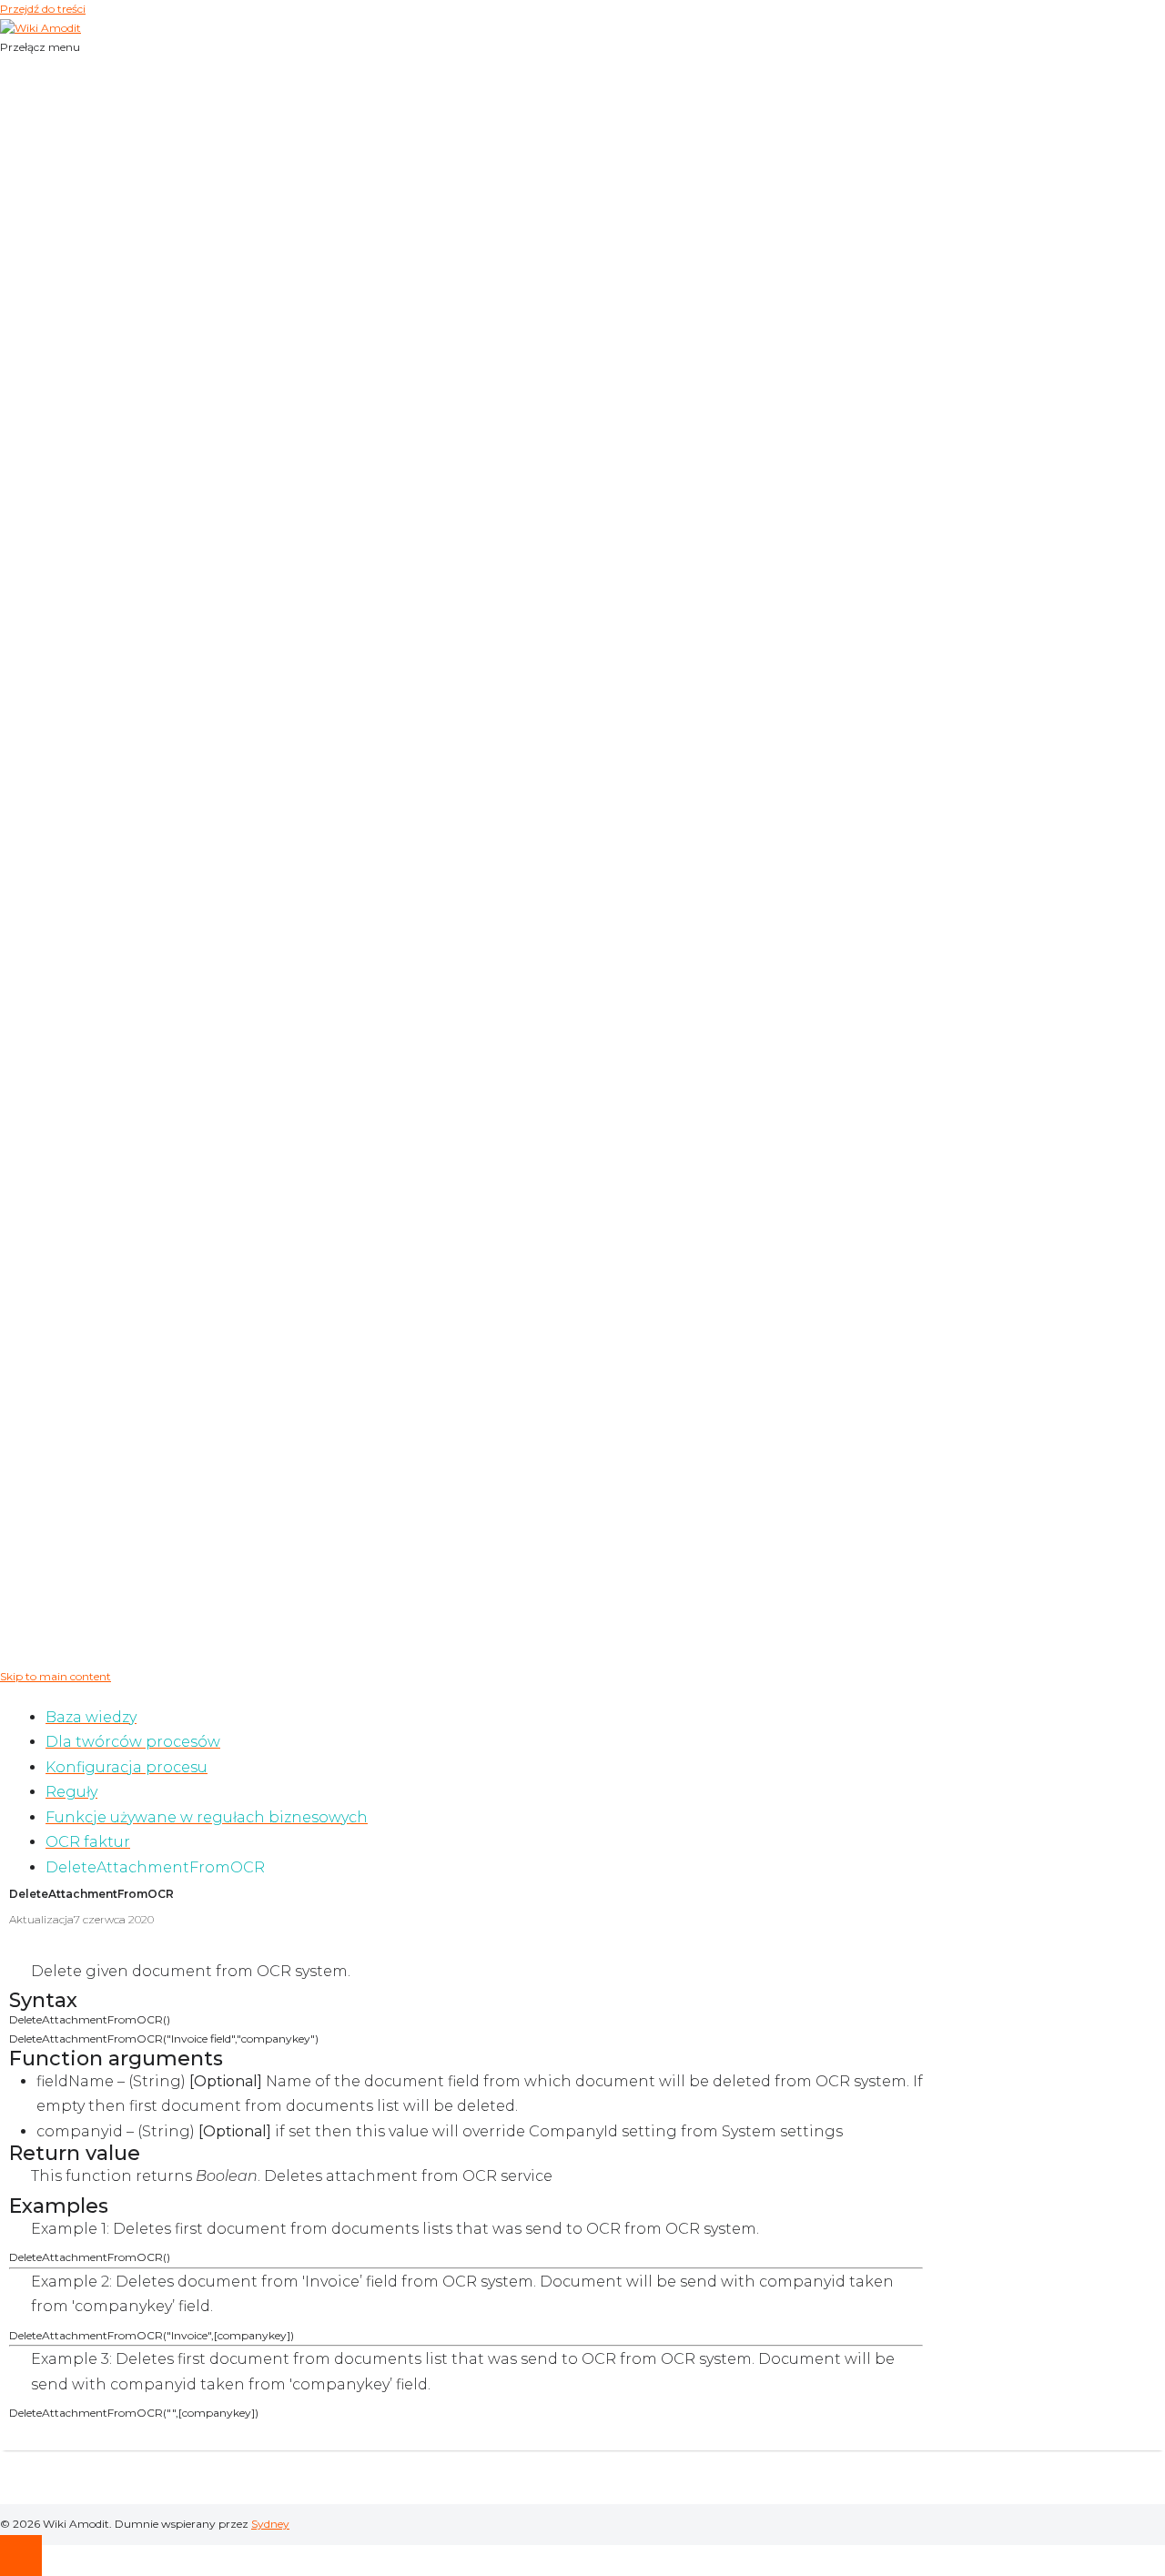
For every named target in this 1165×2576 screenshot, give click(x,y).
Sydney (270, 2524)
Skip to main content (56, 1676)
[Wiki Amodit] (41, 28)
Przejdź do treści (43, 9)
